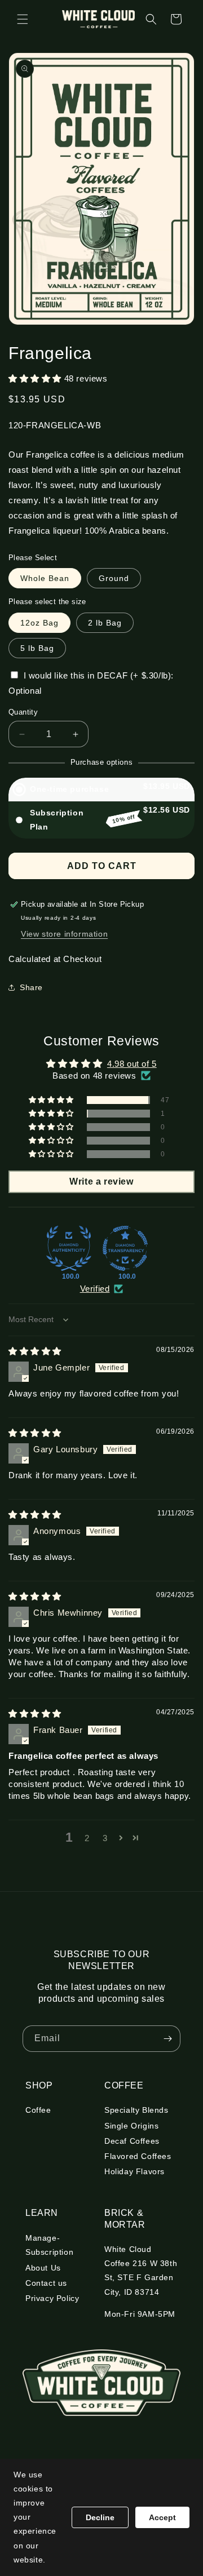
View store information (64, 934)
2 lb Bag (105, 623)
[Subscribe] (167, 2039)
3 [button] (105, 1838)
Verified (95, 1289)
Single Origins (131, 2126)
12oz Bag (39, 623)
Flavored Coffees (138, 2156)
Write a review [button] (101, 1181)
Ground (114, 578)
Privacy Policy (52, 2298)
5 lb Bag (37, 648)
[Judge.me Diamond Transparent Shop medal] (125, 1248)
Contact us (46, 2283)
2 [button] (87, 1838)
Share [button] (31, 987)
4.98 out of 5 (132, 1064)
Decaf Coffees (132, 2141)
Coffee (38, 2110)
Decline (100, 2517)
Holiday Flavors (134, 2171)
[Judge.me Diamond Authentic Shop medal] (69, 1248)
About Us (43, 2268)
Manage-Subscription (49, 2245)
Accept (162, 2517)
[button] (23, 19)
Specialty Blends (136, 2110)
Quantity (23, 712)
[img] (35, 1351)
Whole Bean (45, 578)
